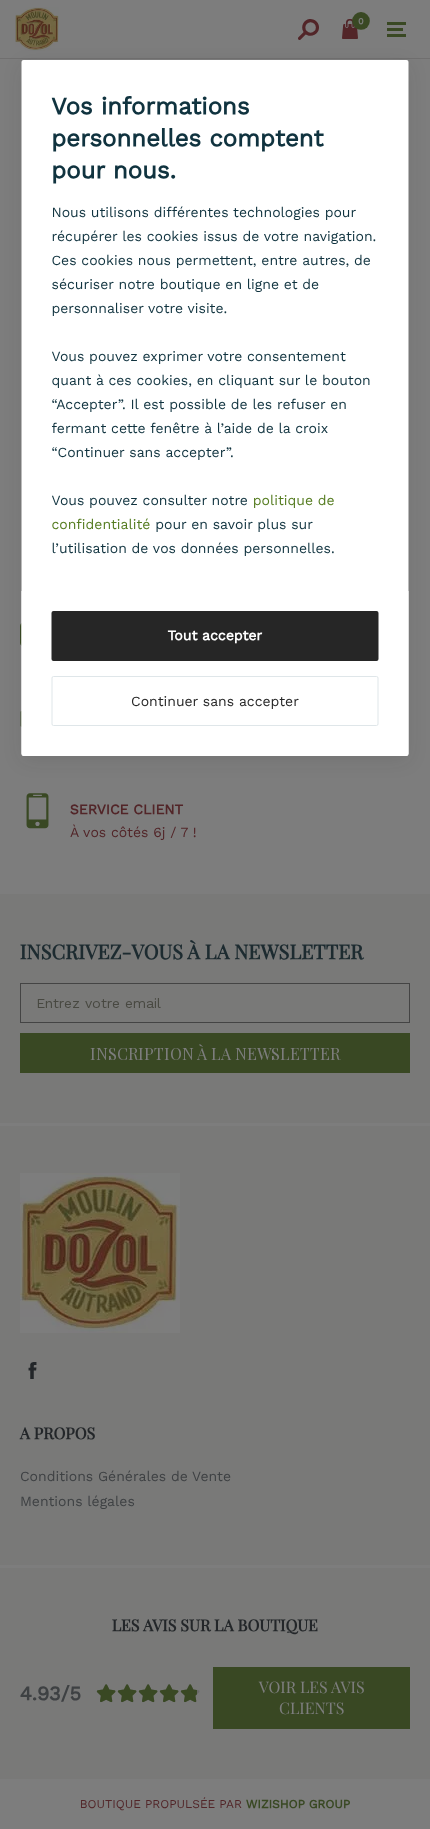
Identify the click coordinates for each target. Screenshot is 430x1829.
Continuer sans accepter (215, 702)
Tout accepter (215, 636)
